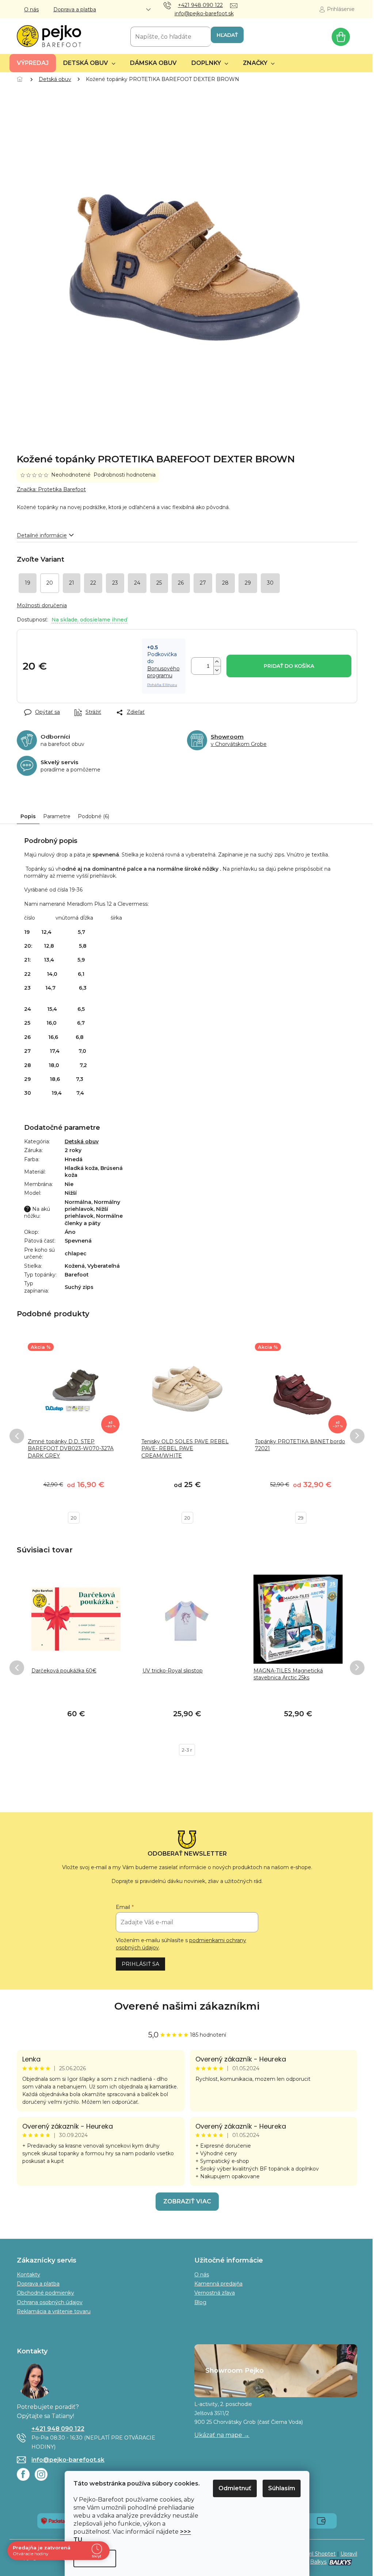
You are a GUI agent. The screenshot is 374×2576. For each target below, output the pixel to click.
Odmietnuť (235, 2488)
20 (74, 1518)
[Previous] (17, 1436)
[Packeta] (53, 2521)
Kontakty (28, 2275)
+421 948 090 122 (58, 2429)
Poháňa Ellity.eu (162, 685)
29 (301, 1518)
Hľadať (227, 35)
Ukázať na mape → (222, 2435)
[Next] (357, 1436)
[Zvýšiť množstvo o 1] (217, 662)
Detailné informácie (42, 535)
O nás (31, 9)
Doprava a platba (75, 9)
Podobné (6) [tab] (93, 816)
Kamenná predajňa (218, 2284)
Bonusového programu (163, 672)
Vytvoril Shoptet (315, 2554)
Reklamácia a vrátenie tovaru (54, 2311)
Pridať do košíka (289, 666)
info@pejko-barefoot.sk (68, 2460)
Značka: (51, 489)
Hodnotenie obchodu (187, 2006)
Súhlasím (282, 2488)
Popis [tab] (28, 816)
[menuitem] (33, 63)
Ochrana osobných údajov (50, 2302)
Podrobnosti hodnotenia (125, 475)
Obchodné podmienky (45, 2293)
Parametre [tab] (57, 816)
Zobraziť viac (187, 2201)
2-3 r (187, 1750)
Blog (200, 2302)
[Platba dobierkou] (321, 2521)
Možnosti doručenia (42, 605)
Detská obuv (82, 1141)
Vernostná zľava (215, 2293)
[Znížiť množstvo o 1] (217, 670)
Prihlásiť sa (140, 1964)
